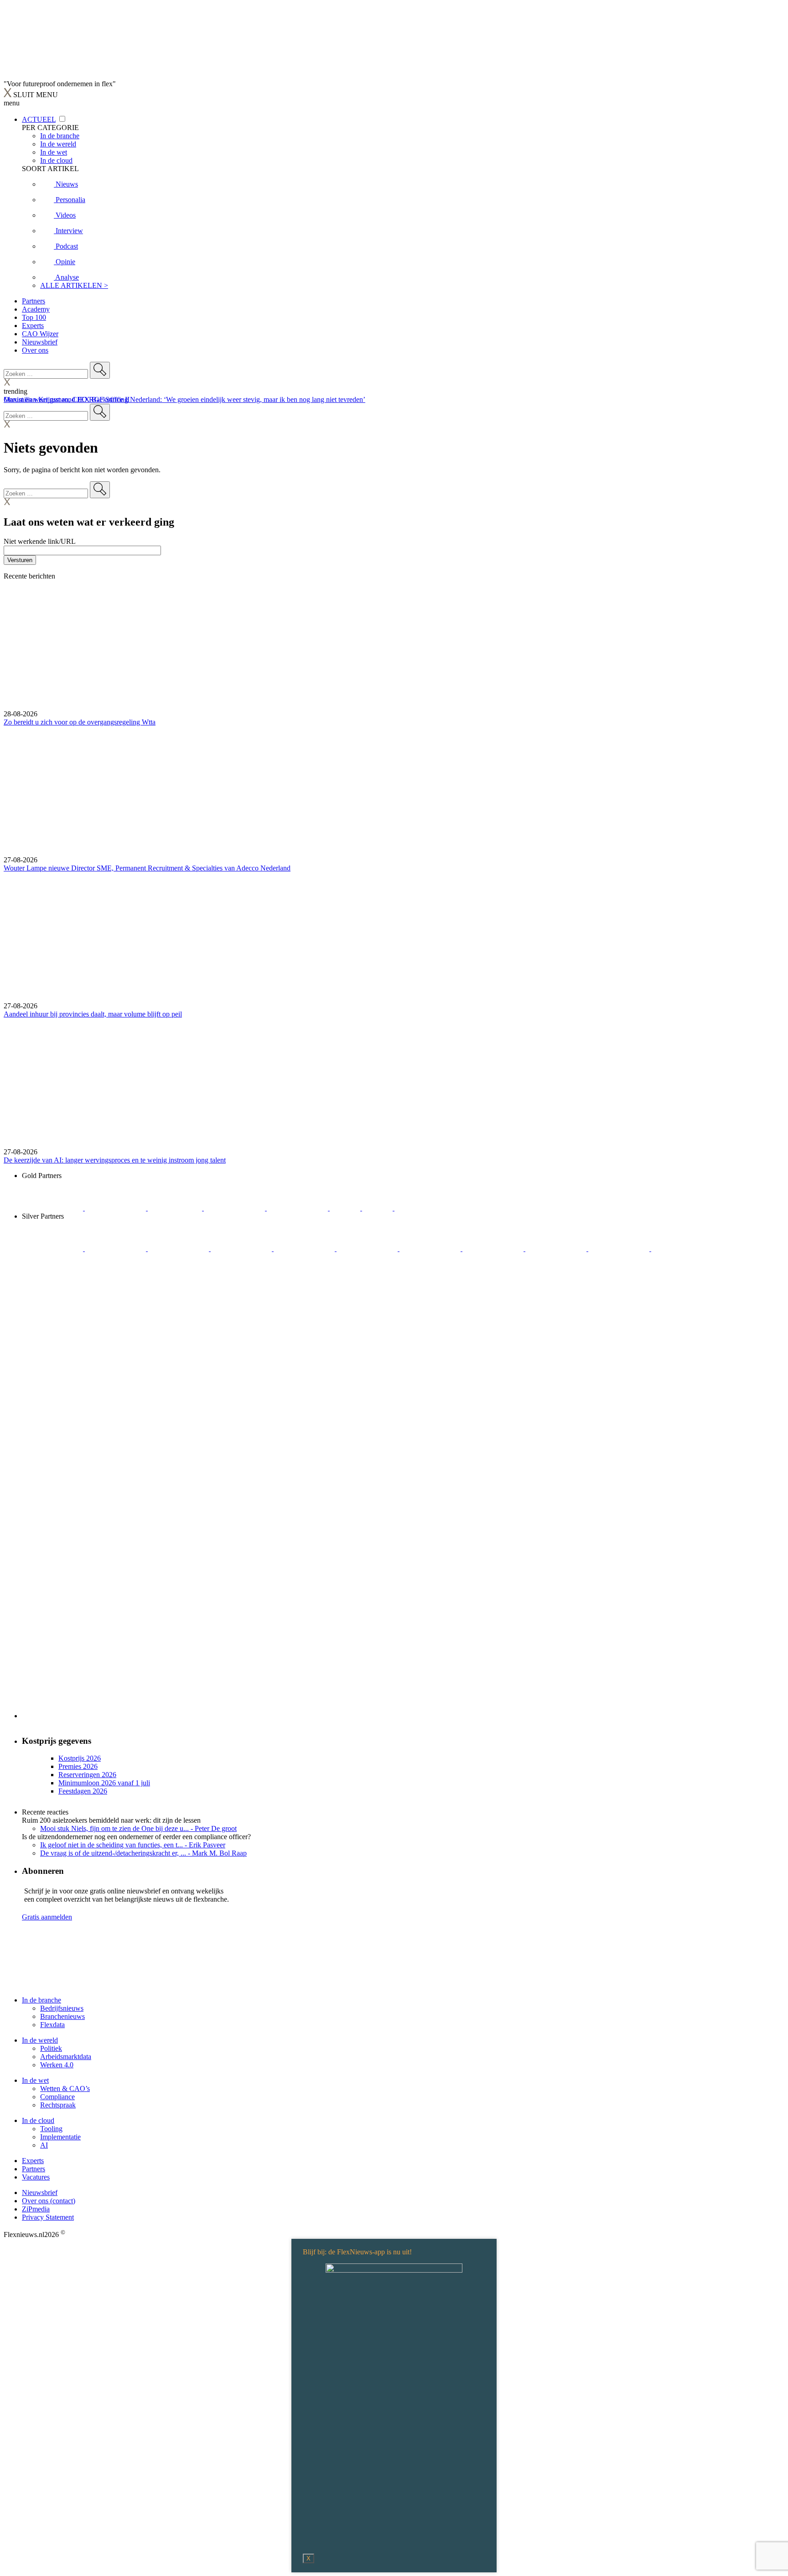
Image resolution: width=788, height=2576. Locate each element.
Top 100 (34, 317)
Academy (36, 309)
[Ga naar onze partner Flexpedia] (298, 1208)
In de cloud (38, 2120)
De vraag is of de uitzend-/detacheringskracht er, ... (143, 1853)
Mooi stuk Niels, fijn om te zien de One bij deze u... (138, 1828)
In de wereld (40, 2040)
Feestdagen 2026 (83, 1791)
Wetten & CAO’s (65, 2088)
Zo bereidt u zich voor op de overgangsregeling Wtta (80, 722)
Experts (33, 326)
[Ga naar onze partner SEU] (116, 1249)
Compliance (57, 2097)
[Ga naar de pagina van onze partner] (49, 1984)
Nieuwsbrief (40, 342)
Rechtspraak (58, 2105)
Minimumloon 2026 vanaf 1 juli (104, 1783)
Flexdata (52, 2025)
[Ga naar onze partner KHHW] (378, 1208)
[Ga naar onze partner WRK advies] (682, 1249)
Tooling (51, 2129)
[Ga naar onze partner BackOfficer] (176, 1208)
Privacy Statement (48, 2217)
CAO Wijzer (40, 334)
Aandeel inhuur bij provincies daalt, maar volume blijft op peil (93, 1014)
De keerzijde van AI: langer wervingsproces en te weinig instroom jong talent (115, 1160)
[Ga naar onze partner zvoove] (425, 1208)
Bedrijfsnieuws (62, 2008)
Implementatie (60, 2137)
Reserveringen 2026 (87, 1775)
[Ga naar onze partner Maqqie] (305, 1249)
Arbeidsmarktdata (66, 2057)
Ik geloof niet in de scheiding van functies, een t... (133, 1845)
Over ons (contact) (49, 2201)
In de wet (35, 2080)
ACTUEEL (39, 119)
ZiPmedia (36, 2209)
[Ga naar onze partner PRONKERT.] (179, 1249)
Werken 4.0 (57, 2065)
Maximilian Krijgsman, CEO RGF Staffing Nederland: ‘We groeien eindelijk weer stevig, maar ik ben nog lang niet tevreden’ (184, 399)
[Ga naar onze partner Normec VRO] (242, 1249)
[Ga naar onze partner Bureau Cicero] (346, 1208)
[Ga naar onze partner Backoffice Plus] (53, 1208)
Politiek (51, 2048)
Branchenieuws (62, 2016)
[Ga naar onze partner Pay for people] (620, 1249)
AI (44, 2145)
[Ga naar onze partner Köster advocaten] (557, 1249)
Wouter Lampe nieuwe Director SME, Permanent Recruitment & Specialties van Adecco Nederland (147, 868)
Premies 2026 (78, 1766)
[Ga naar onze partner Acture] (116, 1208)
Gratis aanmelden (47, 1917)
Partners (34, 301)
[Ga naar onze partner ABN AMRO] (494, 1249)
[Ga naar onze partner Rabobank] (431, 1249)
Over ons (35, 350)
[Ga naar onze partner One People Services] (235, 1208)
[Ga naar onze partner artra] (368, 1249)
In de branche (41, 2000)
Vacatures (36, 2177)
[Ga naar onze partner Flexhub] (53, 1249)
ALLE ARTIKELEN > (74, 285)
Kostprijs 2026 (80, 1758)
